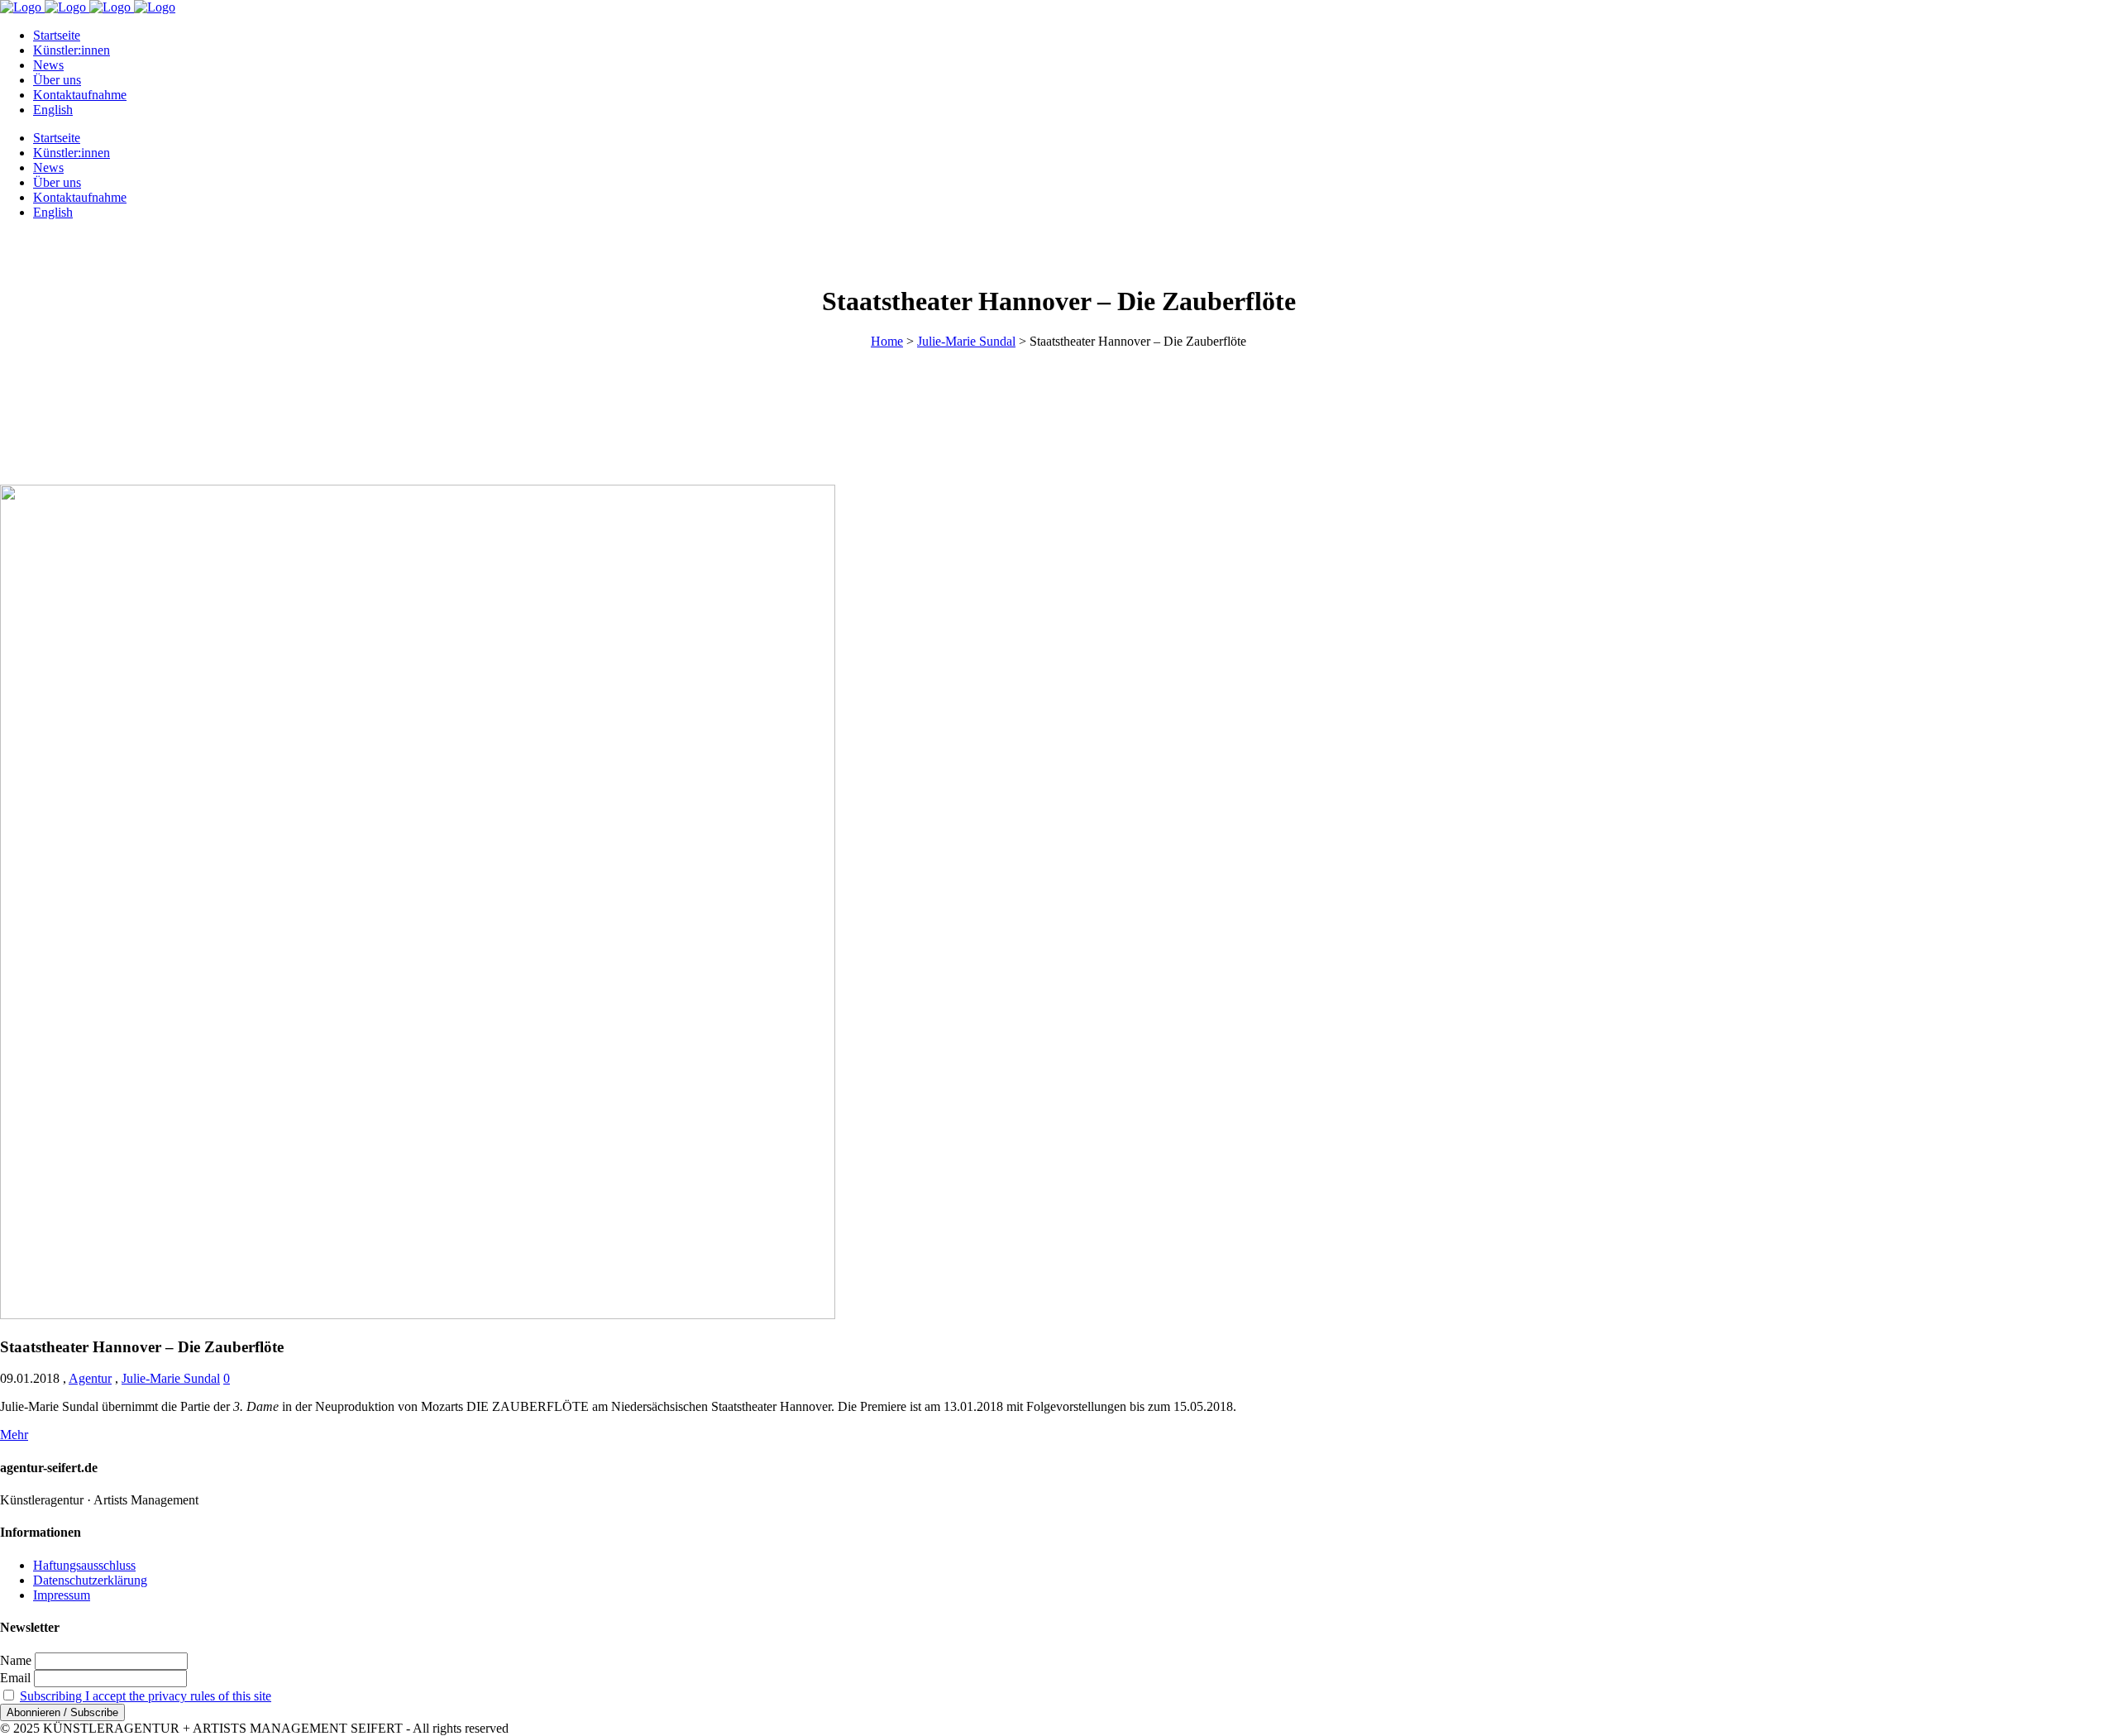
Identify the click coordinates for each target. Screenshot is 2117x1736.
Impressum (62, 1595)
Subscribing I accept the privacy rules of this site (146, 1696)
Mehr (14, 1435)
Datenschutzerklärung (90, 1580)
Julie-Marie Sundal (966, 341)
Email (15, 1678)
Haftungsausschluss (84, 1565)
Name (16, 1660)
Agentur (90, 1378)
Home (887, 341)
